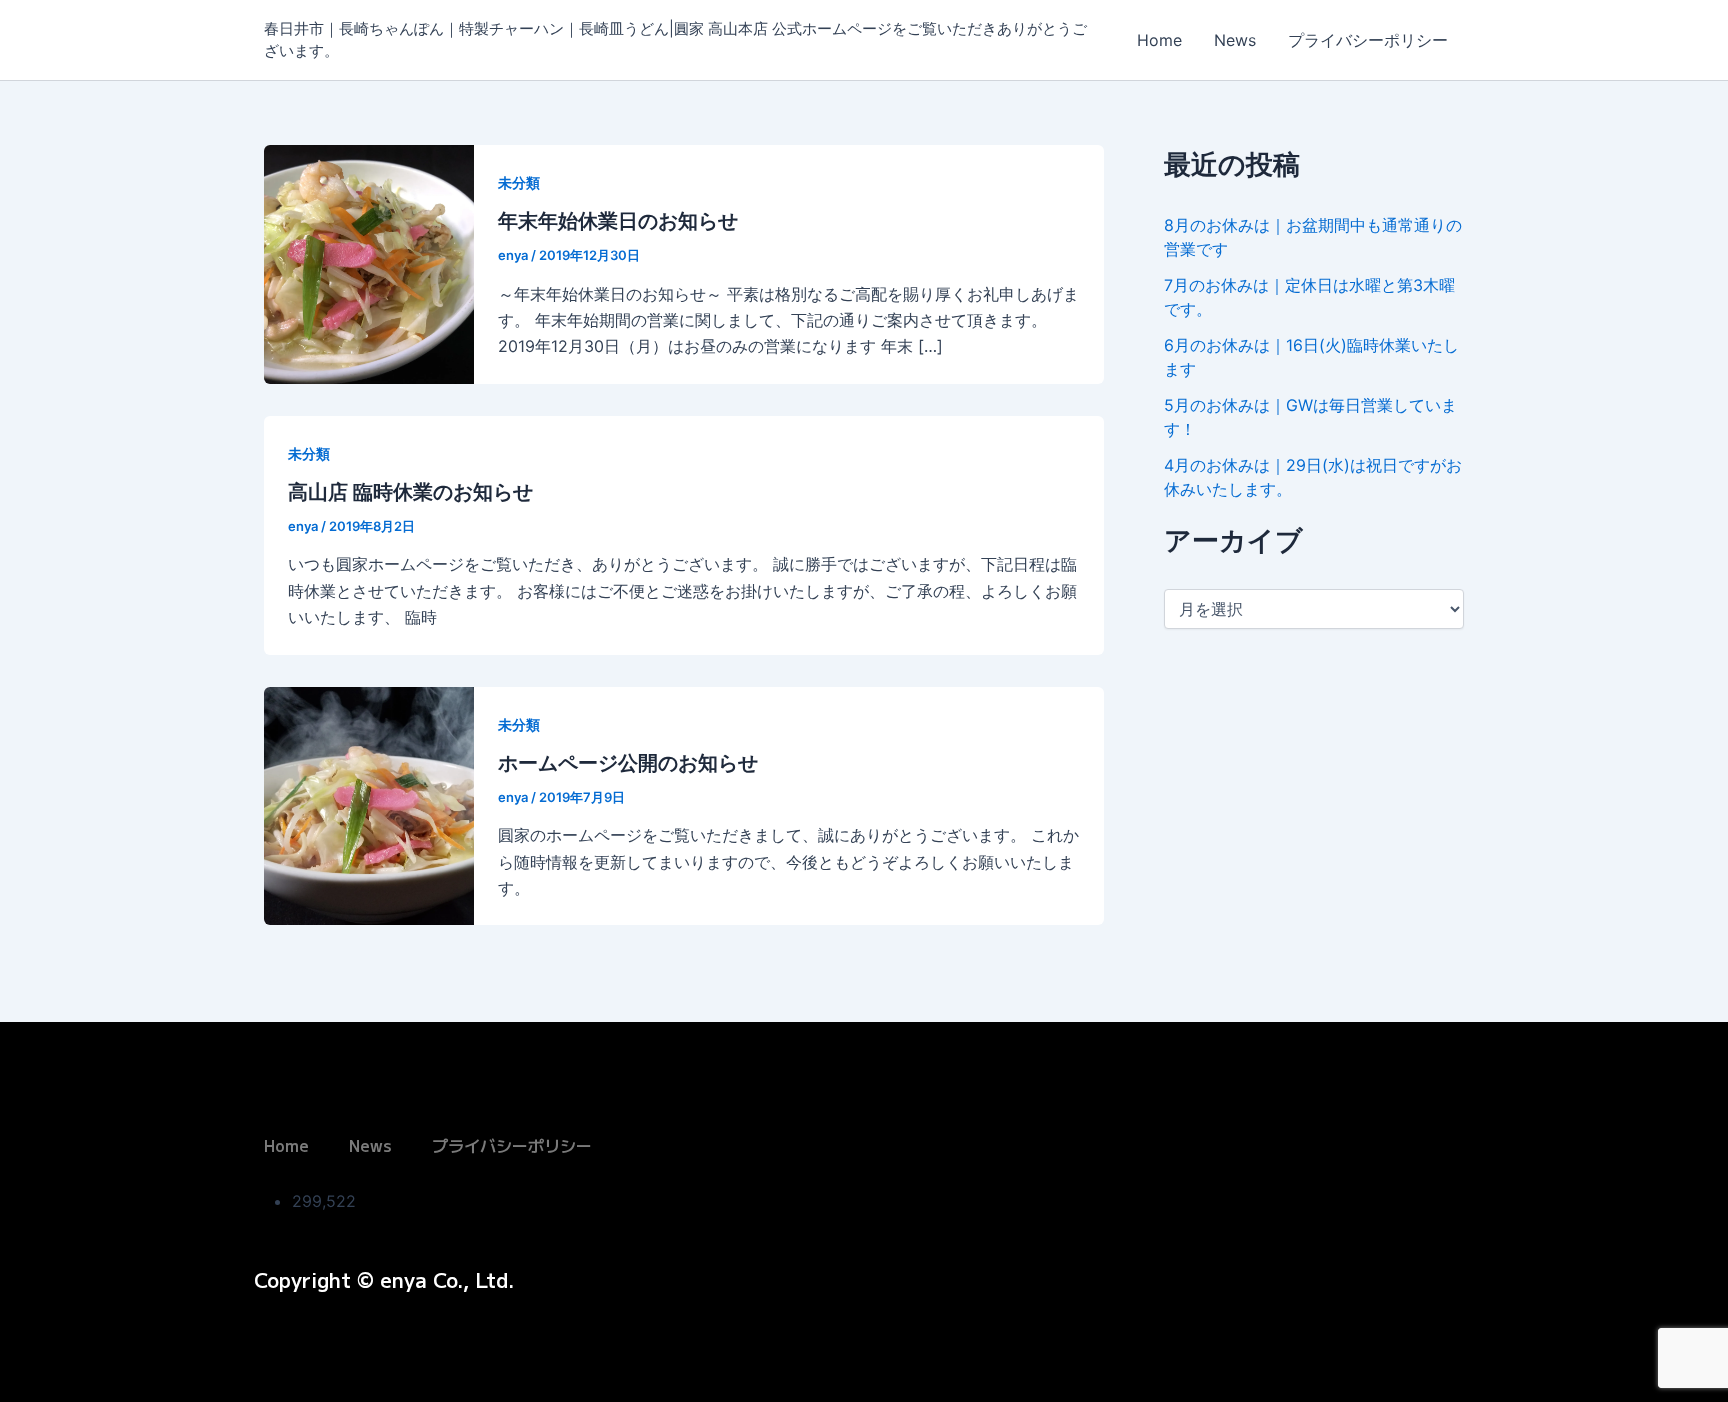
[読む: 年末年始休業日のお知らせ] (369, 263)
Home (1159, 40)
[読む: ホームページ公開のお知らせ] (369, 804)
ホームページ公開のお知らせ (628, 763)
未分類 (519, 182)
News (1235, 40)
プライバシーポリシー (1368, 40)
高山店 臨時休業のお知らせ (410, 492)
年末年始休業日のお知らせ (618, 221)
